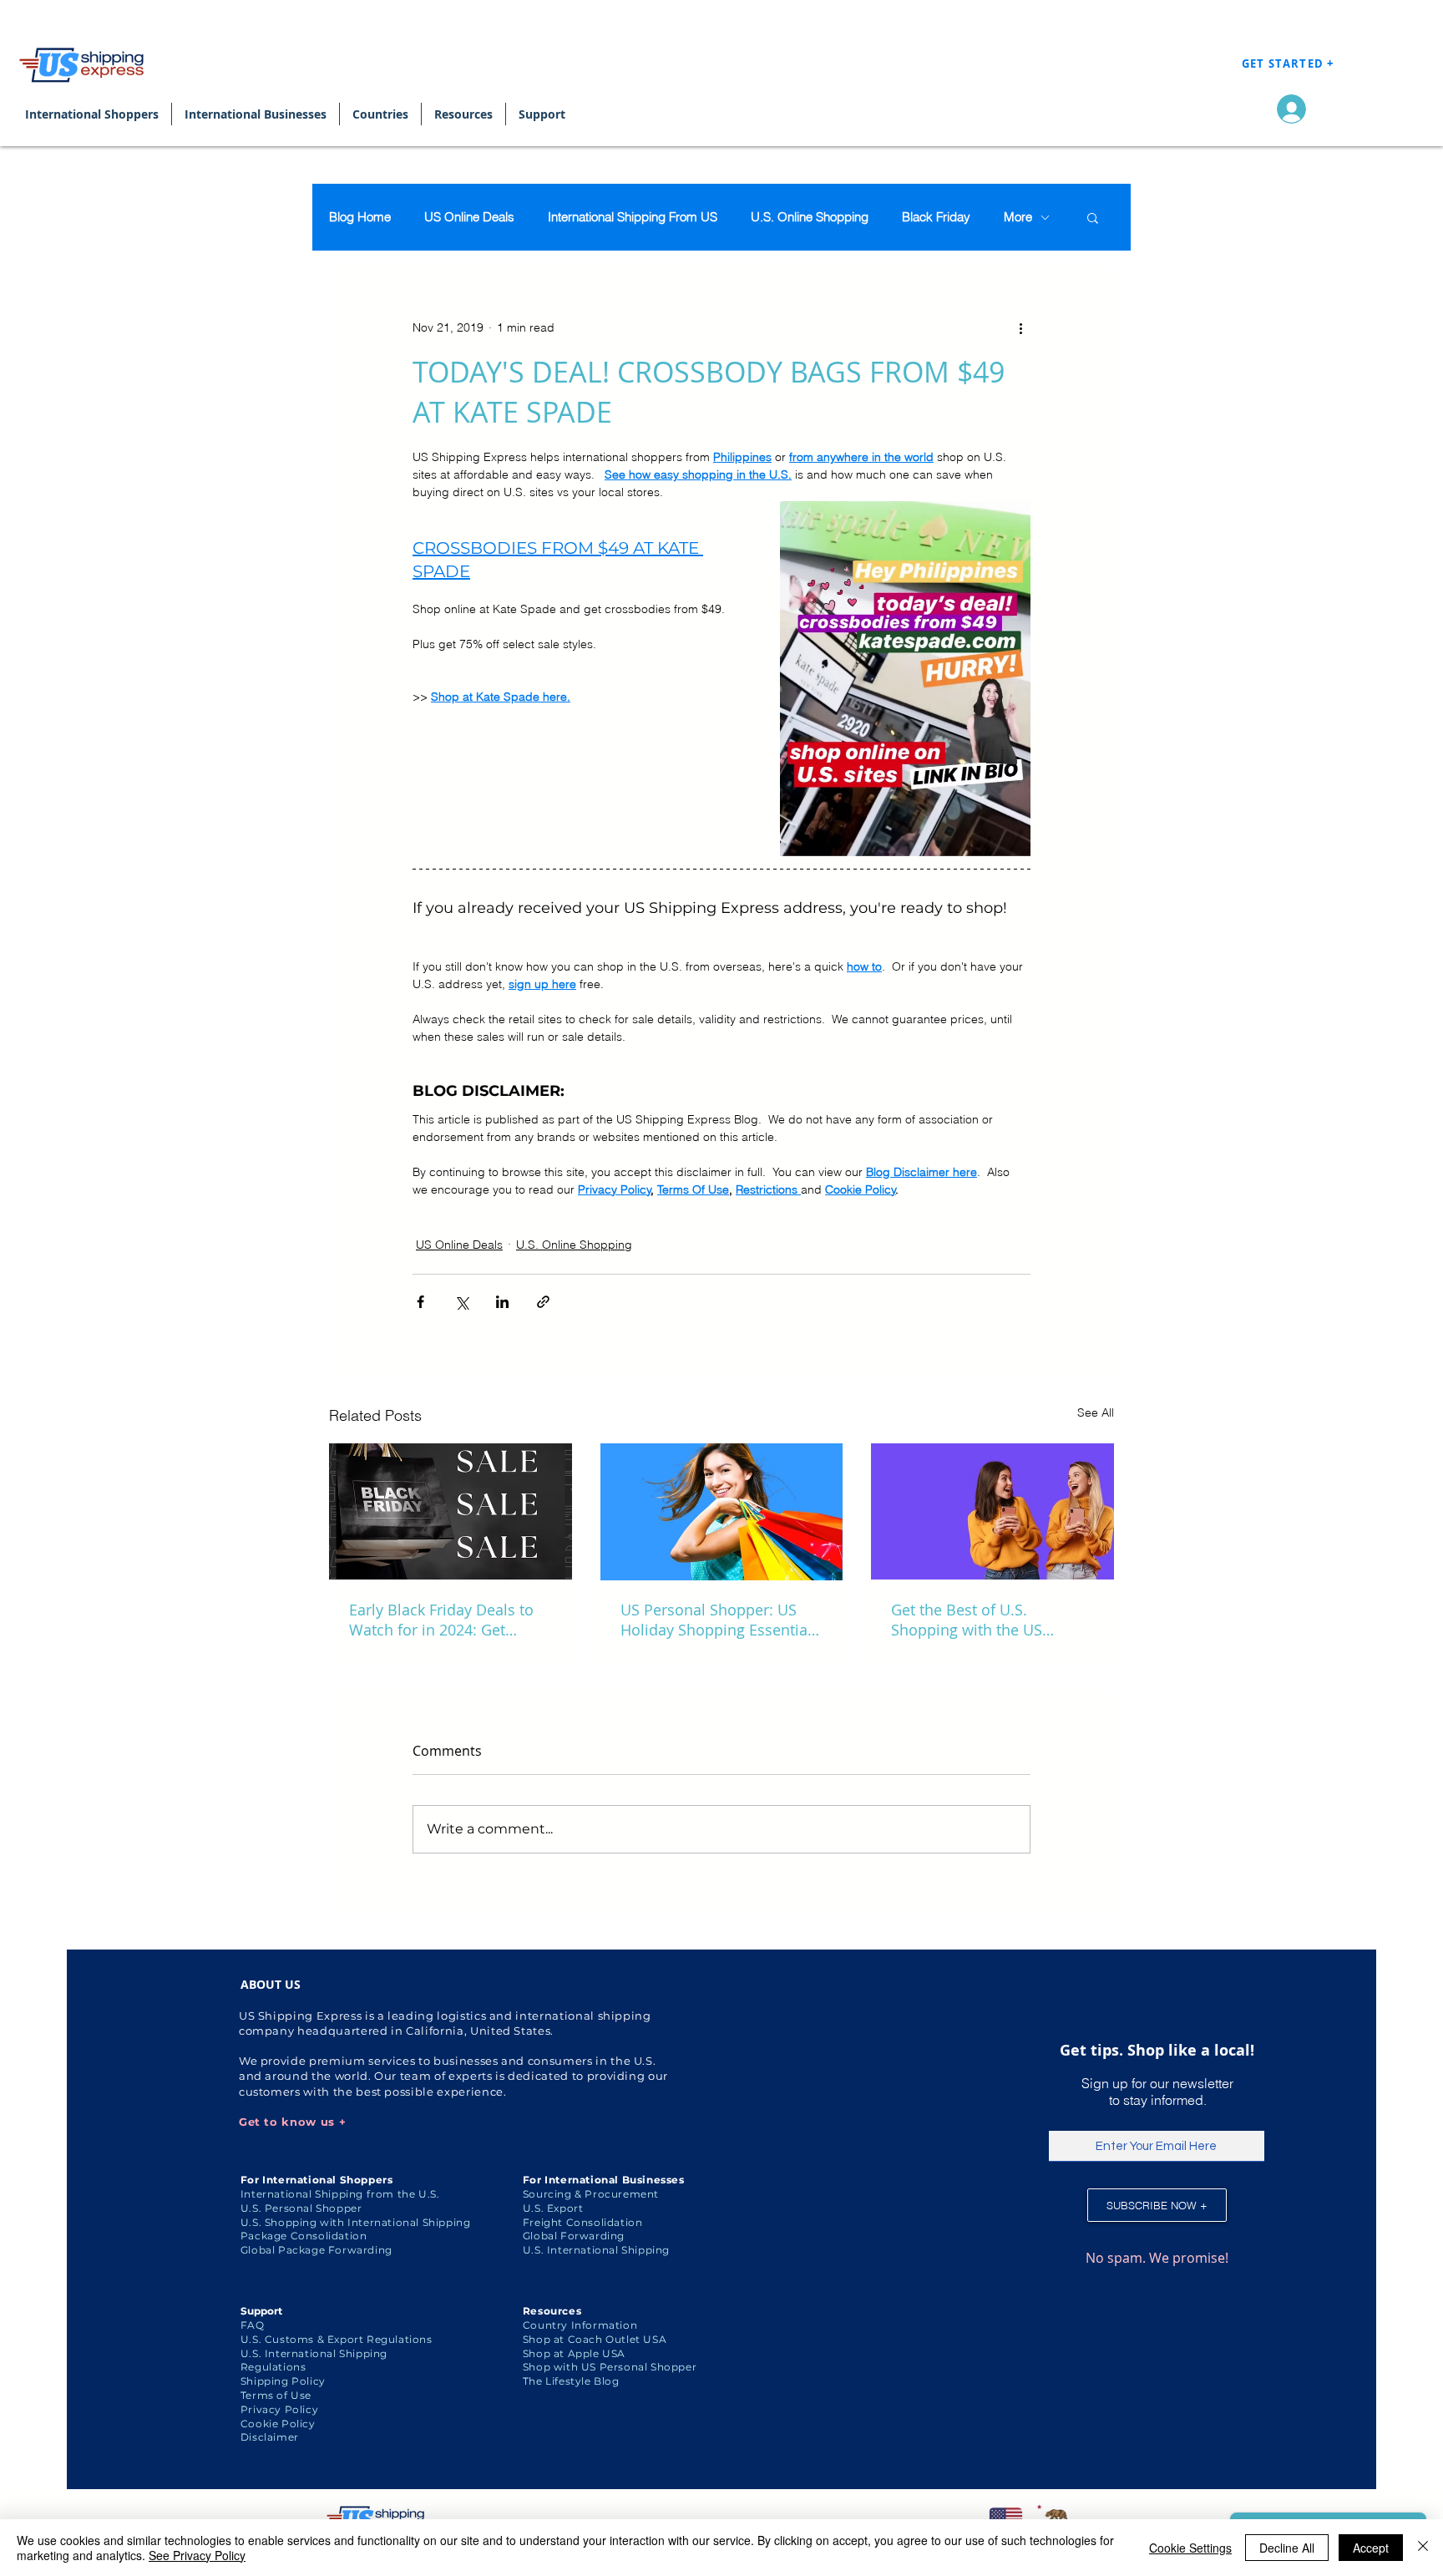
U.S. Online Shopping (810, 217)
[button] (1093, 217)
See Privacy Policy (197, 2555)
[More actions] (1020, 327)
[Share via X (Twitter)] (461, 1302)
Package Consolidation (304, 2236)
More (1018, 217)
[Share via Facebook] (420, 1302)
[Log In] (1287, 109)
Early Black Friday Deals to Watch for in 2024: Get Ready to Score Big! (441, 1620)
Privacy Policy (279, 2409)
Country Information (580, 2325)
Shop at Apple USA (574, 2353)
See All (1096, 1412)
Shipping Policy (283, 2381)
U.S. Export (553, 2208)
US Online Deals (469, 217)
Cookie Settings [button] (1190, 2548)
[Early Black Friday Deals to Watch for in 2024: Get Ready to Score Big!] (451, 1511)
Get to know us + (292, 2122)
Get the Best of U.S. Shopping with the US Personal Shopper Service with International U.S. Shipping (981, 1620)
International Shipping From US (633, 217)
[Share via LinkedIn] (502, 1302)
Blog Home (360, 217)
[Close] (1423, 2548)
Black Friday (936, 217)
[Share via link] (543, 1302)
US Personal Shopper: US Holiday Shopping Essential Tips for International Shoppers (716, 1620)
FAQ (253, 2325)
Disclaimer (270, 2437)
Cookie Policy (278, 2424)
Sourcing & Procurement (591, 2194)
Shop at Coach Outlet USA (595, 2339)
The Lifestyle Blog (571, 2381)
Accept (1371, 2548)
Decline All (1287, 2548)
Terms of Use (276, 2395)
